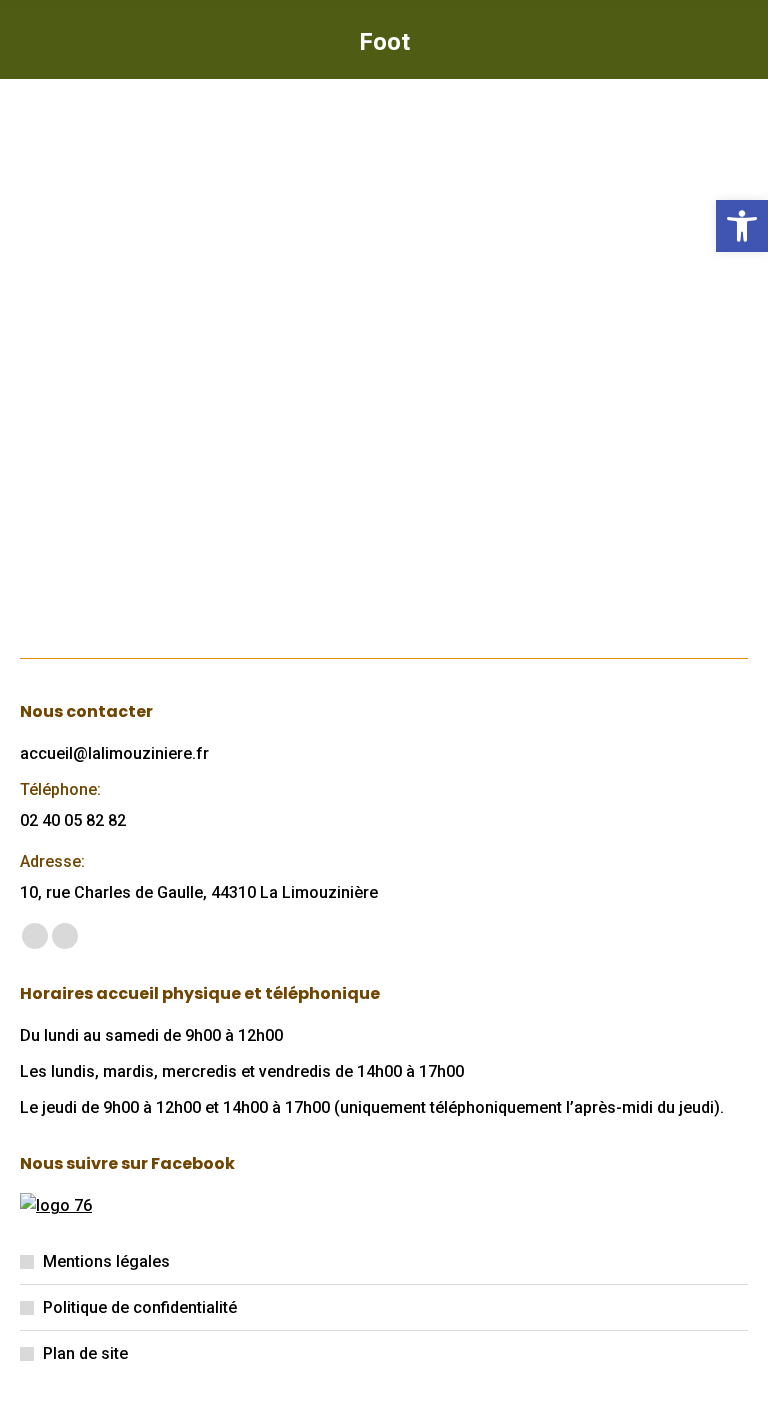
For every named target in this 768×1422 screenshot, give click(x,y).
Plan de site (85, 1353)
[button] (742, 226)
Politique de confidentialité (140, 1307)
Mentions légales (106, 1261)
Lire (64, 549)
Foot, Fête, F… (113, 416)
